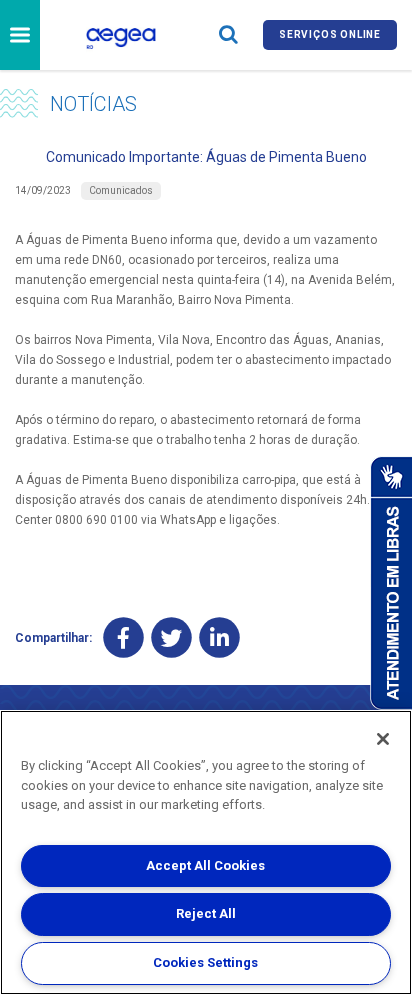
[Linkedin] (219, 637)
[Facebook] (123, 637)
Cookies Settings (205, 962)
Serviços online (330, 34)
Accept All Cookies (205, 865)
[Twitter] (171, 637)
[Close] (383, 739)
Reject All (206, 913)
